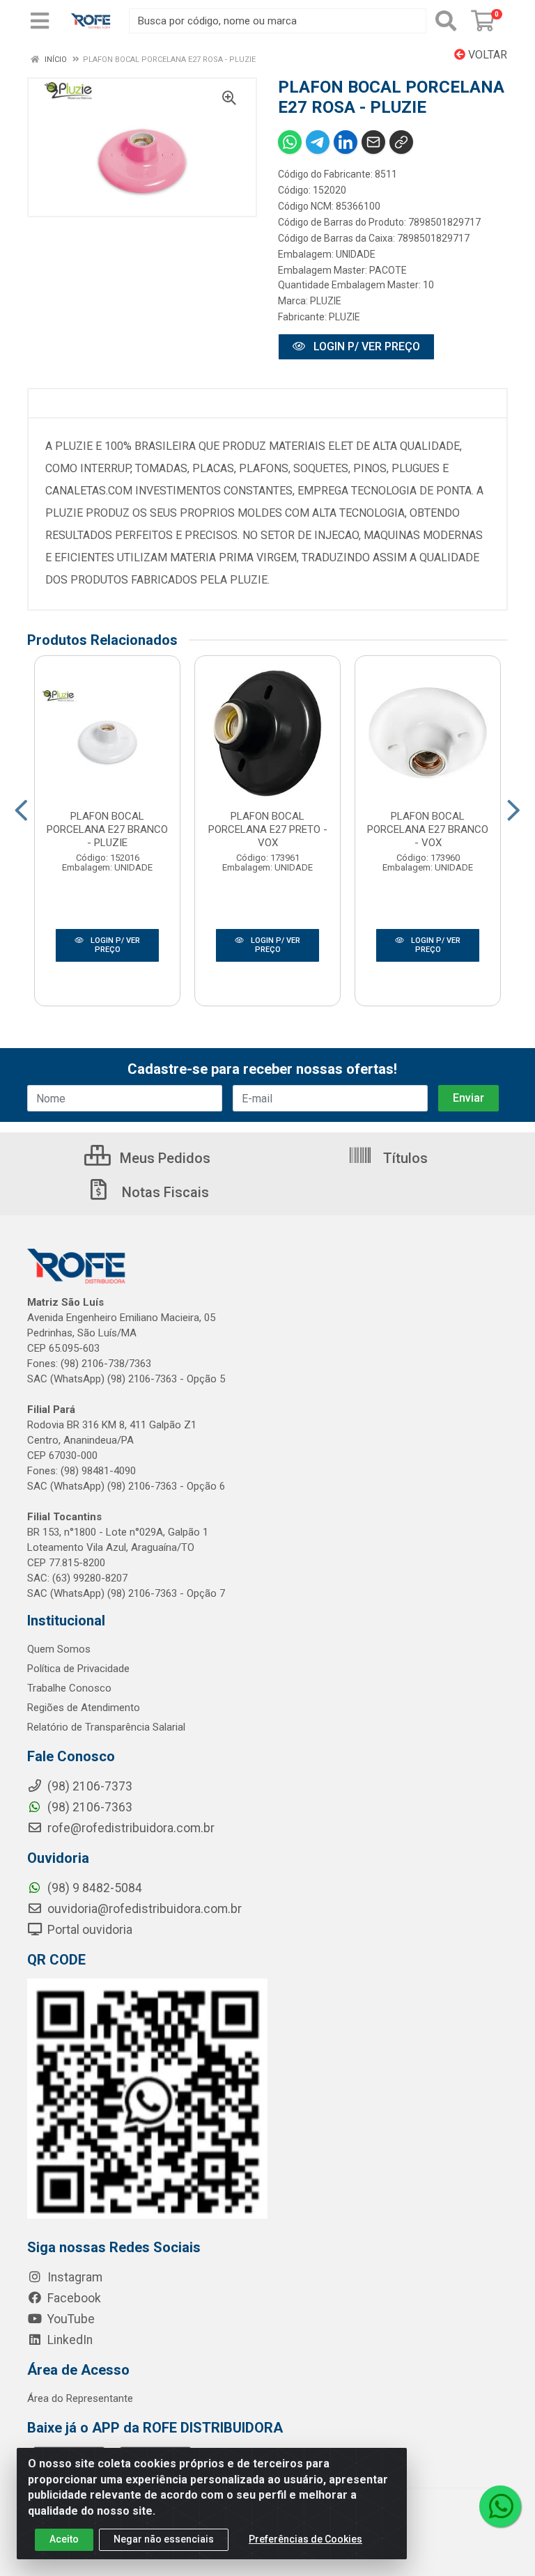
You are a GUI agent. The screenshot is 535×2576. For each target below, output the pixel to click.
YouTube (70, 2319)
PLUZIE (326, 301)
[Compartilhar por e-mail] (373, 142)
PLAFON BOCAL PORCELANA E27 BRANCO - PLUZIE (107, 829)
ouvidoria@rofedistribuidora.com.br (143, 1909)
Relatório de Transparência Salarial (106, 1727)
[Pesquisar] (446, 21)
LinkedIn (69, 2340)
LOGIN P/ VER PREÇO (365, 346)
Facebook (73, 2298)
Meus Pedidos (163, 1158)
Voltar (486, 55)
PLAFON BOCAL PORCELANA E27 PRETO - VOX (268, 829)
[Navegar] (21, 811)
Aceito (64, 2539)
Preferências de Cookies (305, 2539)
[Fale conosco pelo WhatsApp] (500, 2506)
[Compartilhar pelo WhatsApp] (290, 142)
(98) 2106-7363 (88, 1807)
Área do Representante (80, 2398)
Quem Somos (59, 1649)
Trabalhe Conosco (69, 1688)
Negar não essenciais (164, 2539)
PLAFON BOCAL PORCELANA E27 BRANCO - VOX (428, 829)
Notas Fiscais (164, 1192)
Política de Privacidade (78, 1669)
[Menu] (40, 21)
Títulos (404, 1158)
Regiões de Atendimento (84, 1708)
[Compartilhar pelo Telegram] (318, 142)
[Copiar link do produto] (401, 142)
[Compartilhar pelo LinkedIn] (346, 142)
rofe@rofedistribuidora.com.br (130, 1828)
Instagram (73, 2277)
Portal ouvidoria (88, 1930)
